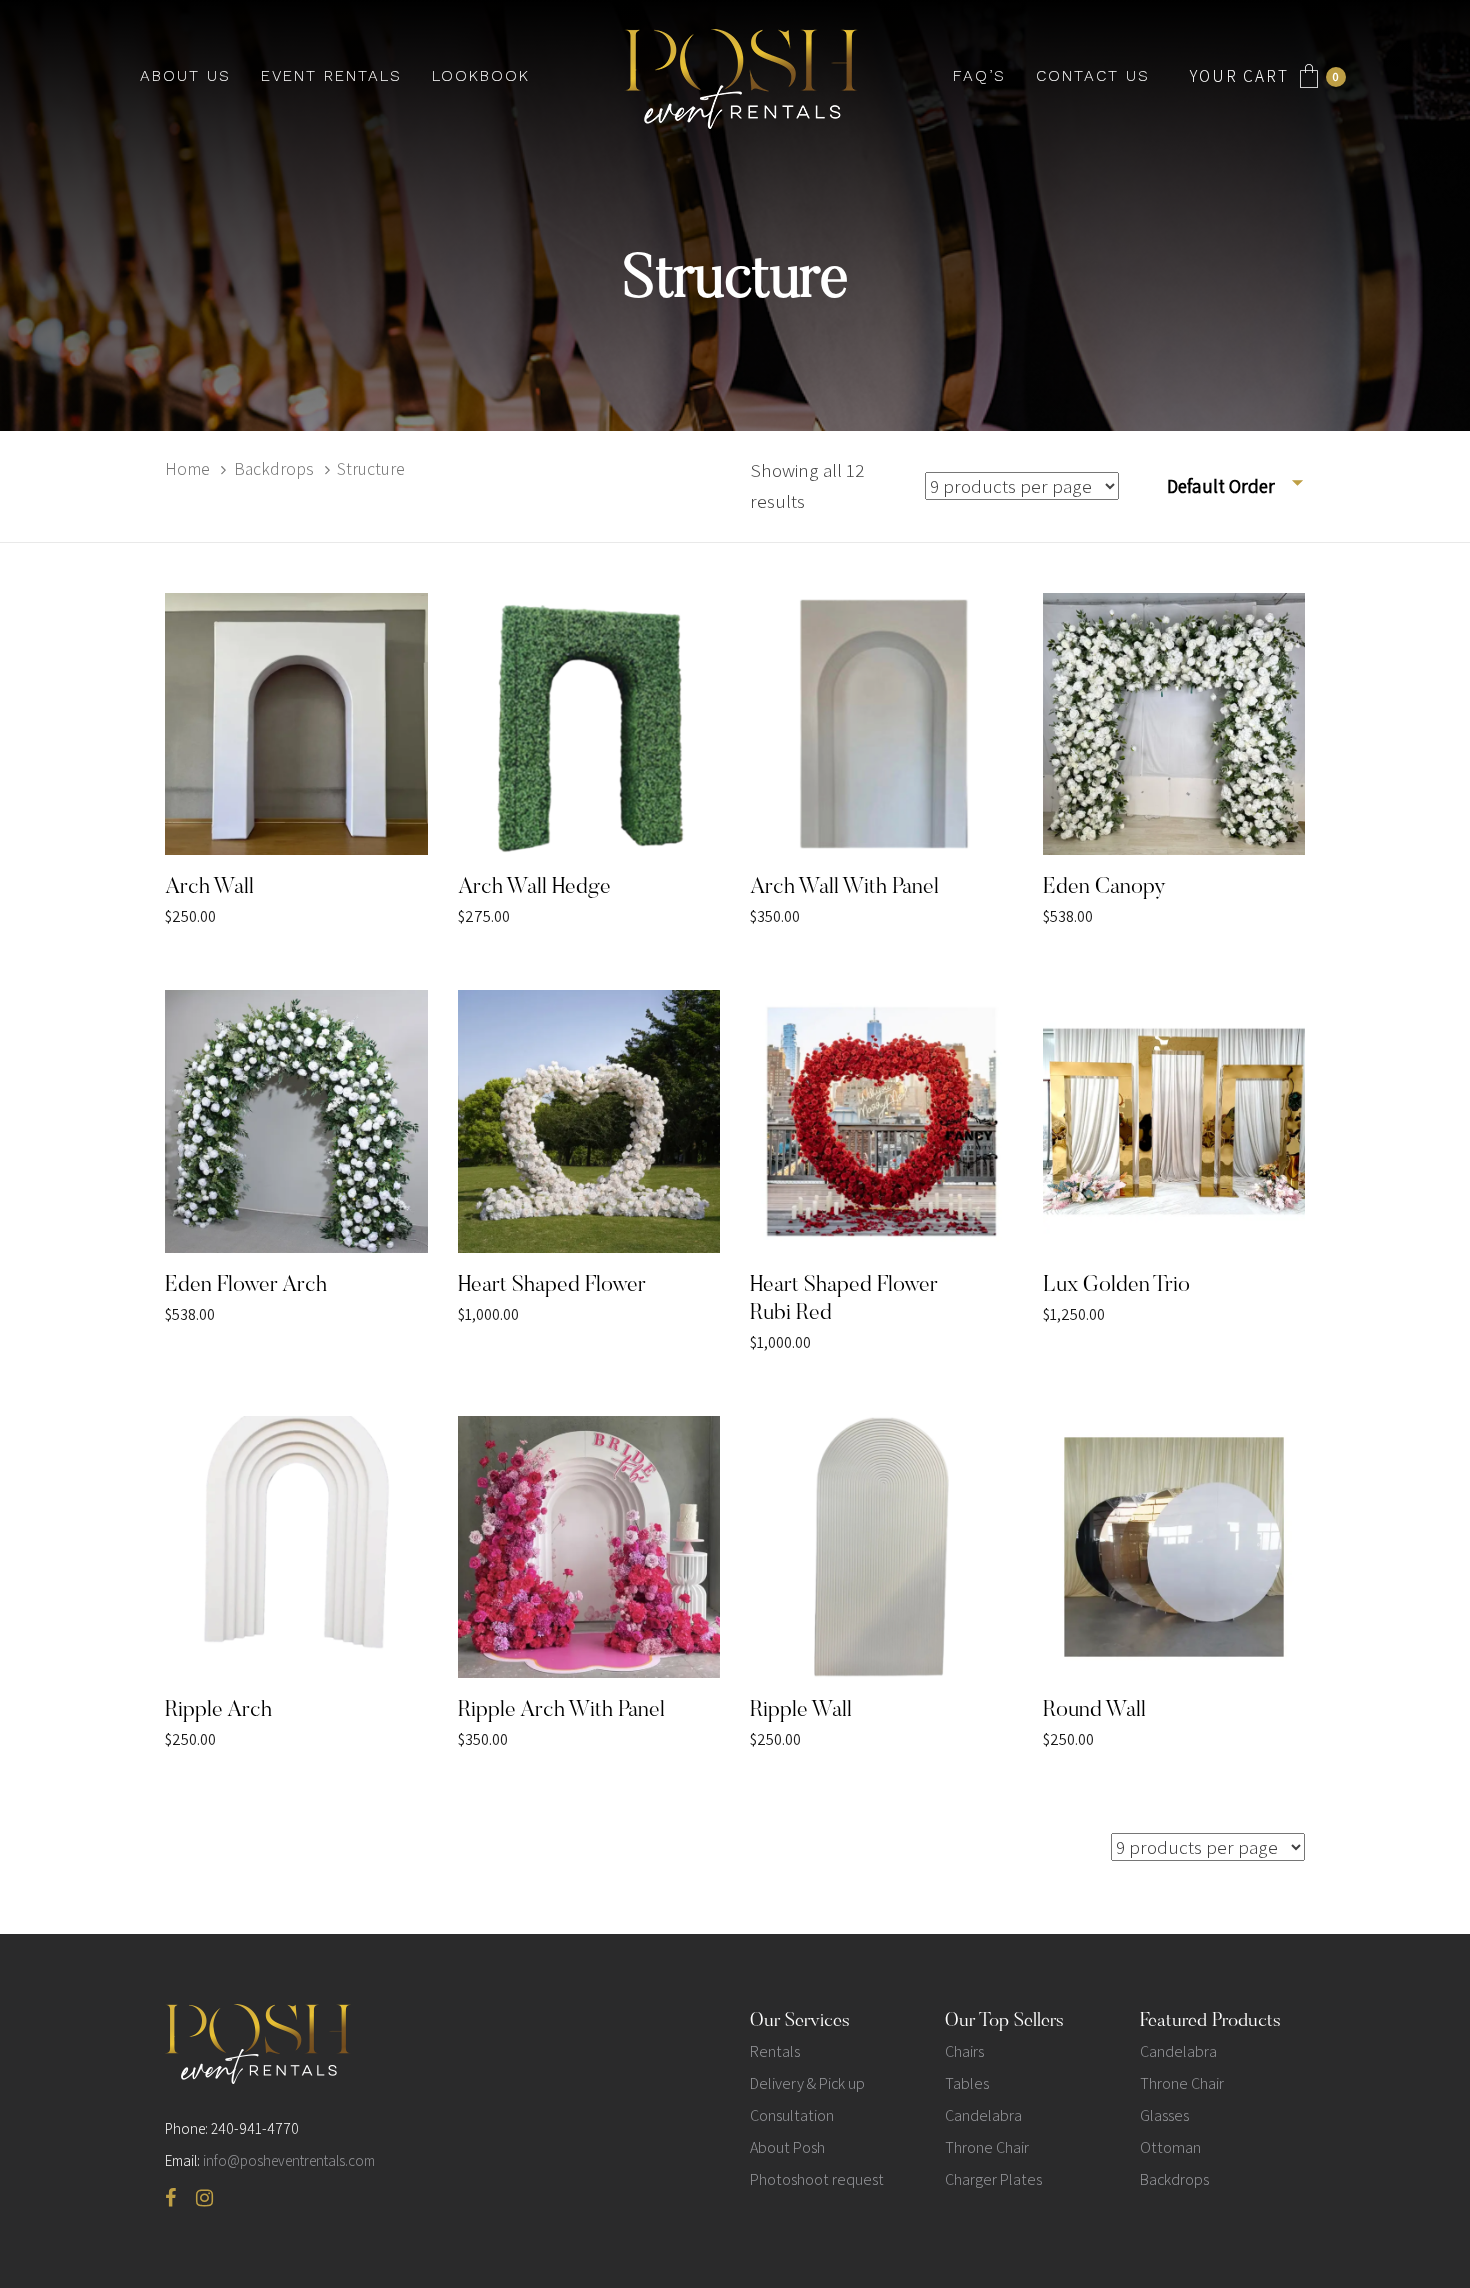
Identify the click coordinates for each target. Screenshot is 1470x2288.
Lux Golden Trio (1116, 1286)
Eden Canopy (1104, 888)
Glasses (1164, 2115)
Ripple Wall (801, 1711)
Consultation (792, 2115)
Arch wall (209, 888)
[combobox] (1236, 486)
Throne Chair (987, 2147)
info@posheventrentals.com (289, 2160)
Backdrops (274, 468)
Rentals (775, 2051)
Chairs (964, 2051)
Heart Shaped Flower (552, 1286)
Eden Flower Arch (246, 1286)
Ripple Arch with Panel (561, 1711)
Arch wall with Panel (844, 888)
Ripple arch (218, 1711)
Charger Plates (993, 2179)
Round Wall (1094, 1711)
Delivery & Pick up (807, 2083)
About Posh (787, 2147)
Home (187, 468)
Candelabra (983, 2115)
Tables (967, 2083)
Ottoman (1170, 2147)
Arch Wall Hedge (534, 888)
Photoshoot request (817, 2179)
